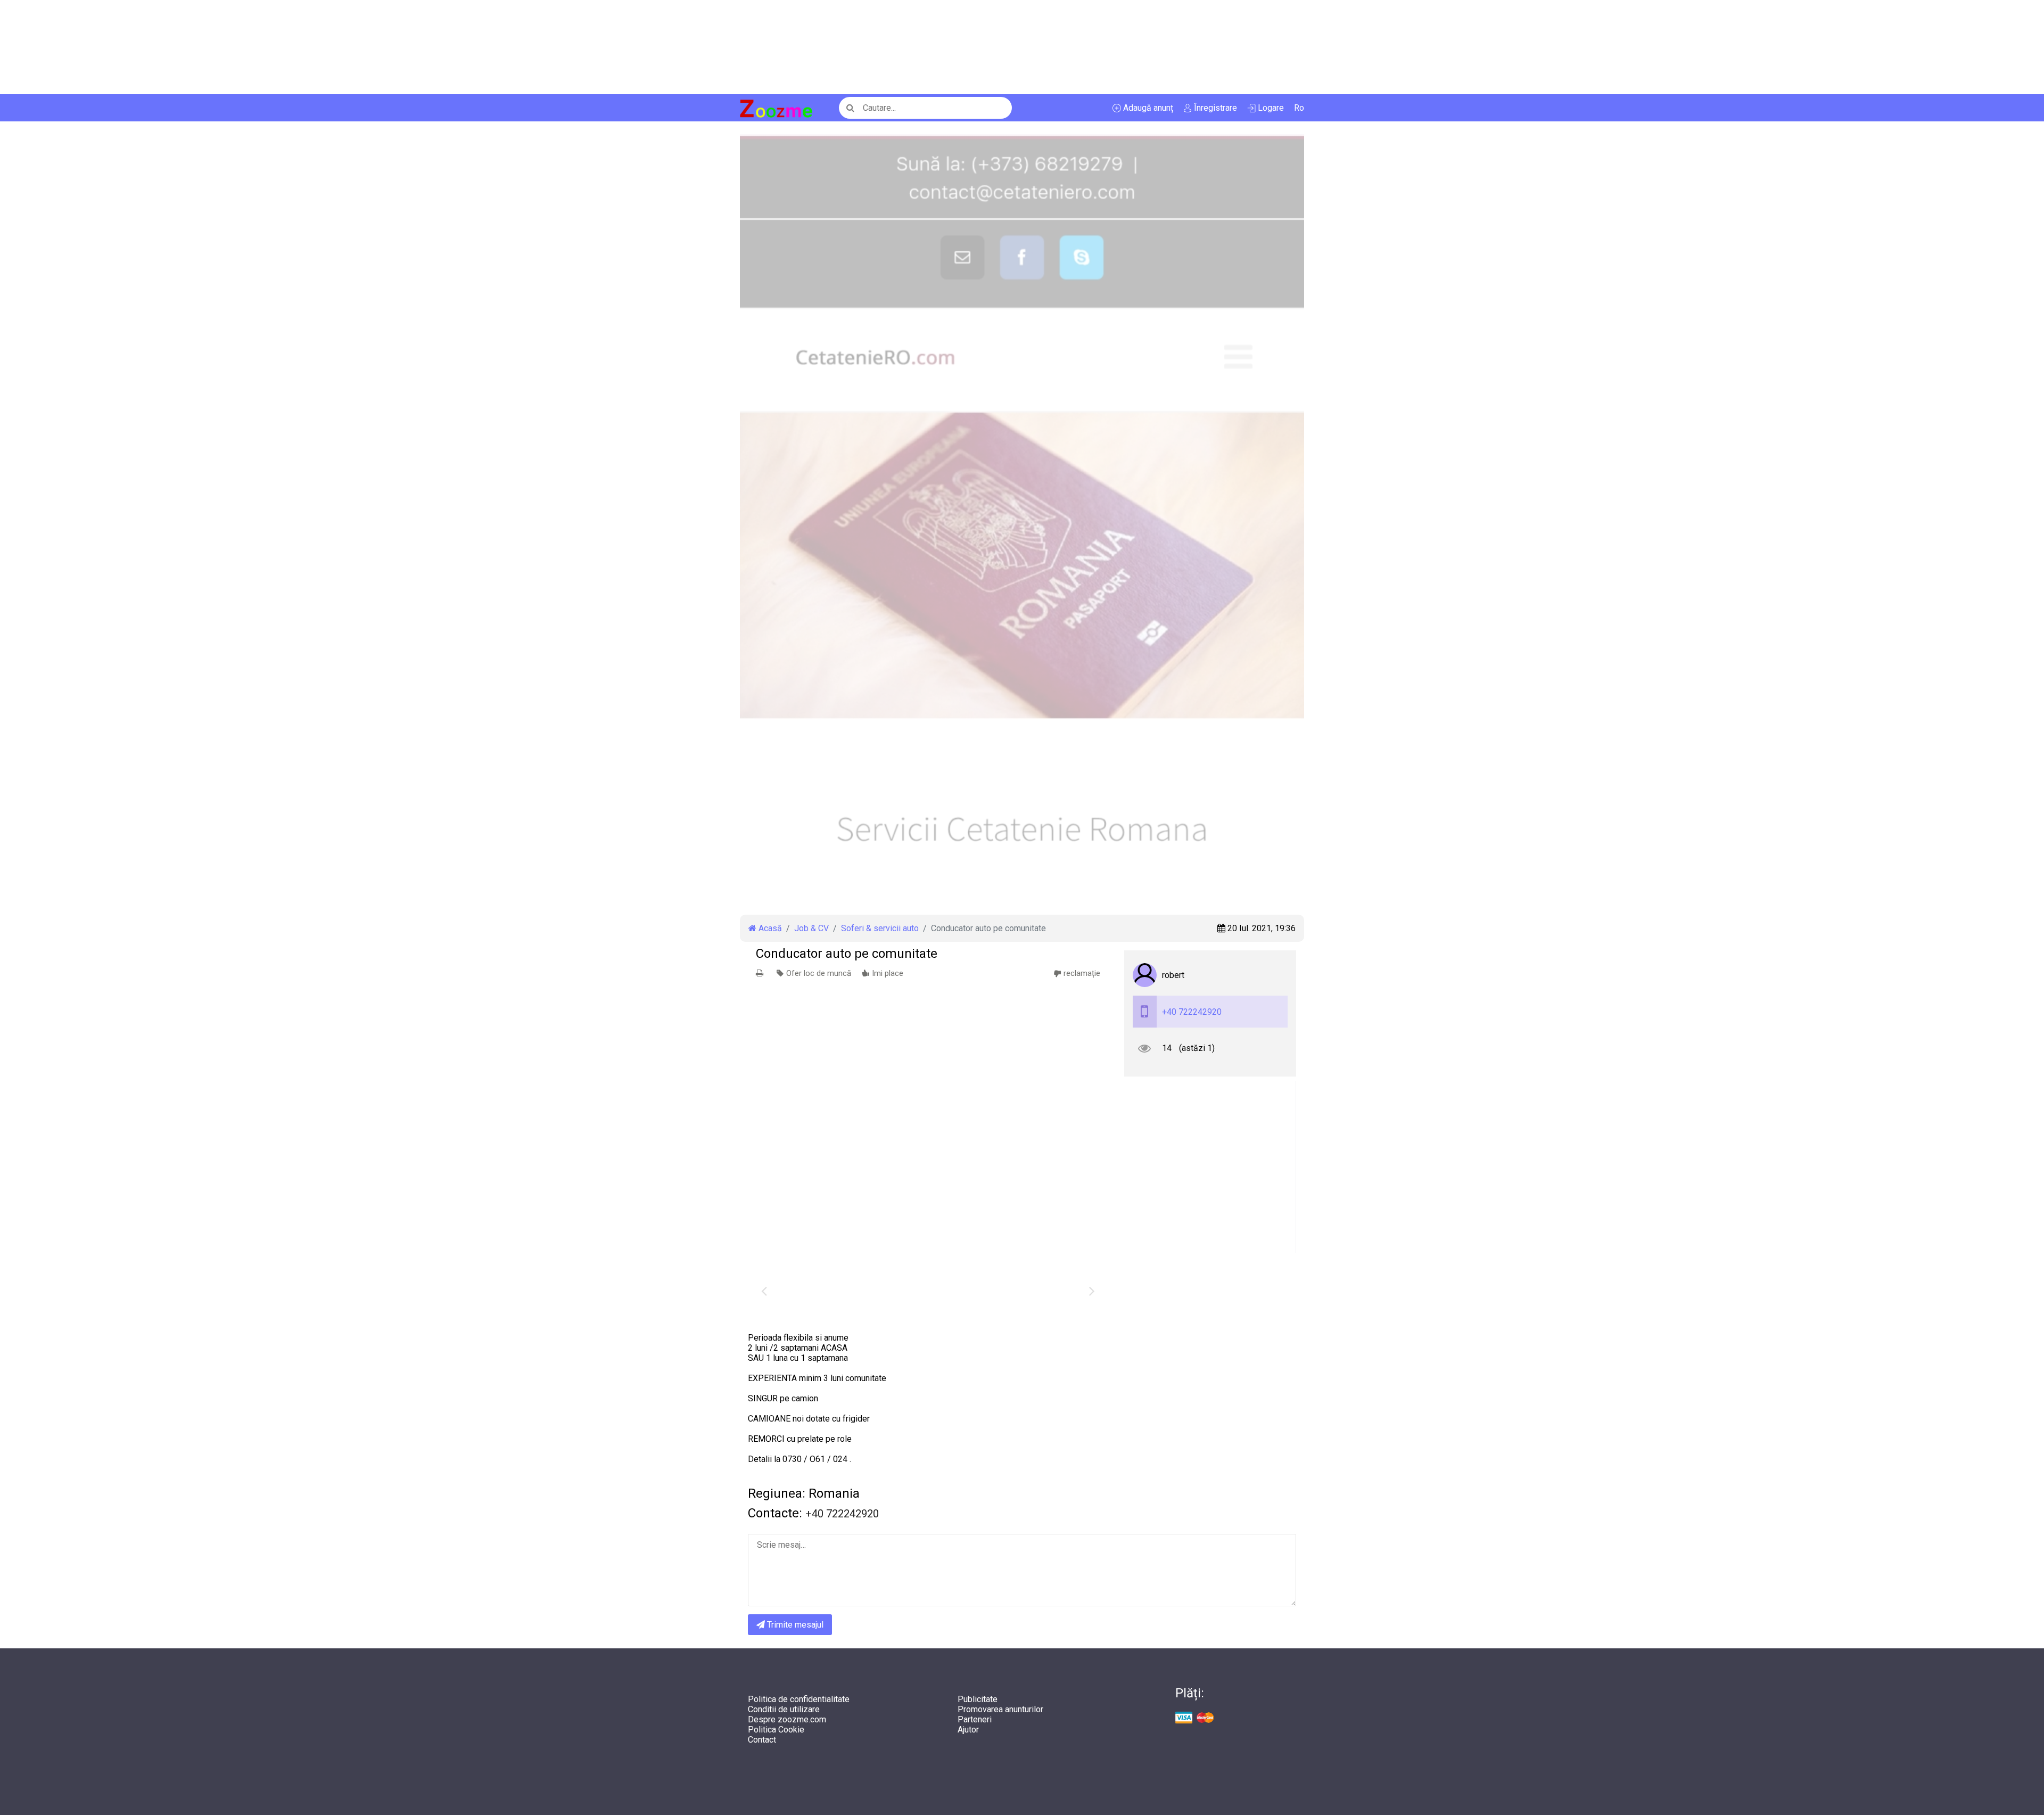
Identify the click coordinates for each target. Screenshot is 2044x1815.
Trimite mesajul (794, 1625)
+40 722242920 (1192, 1012)
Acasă (769, 928)
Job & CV (811, 928)
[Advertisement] (319, 47)
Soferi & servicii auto (880, 928)
